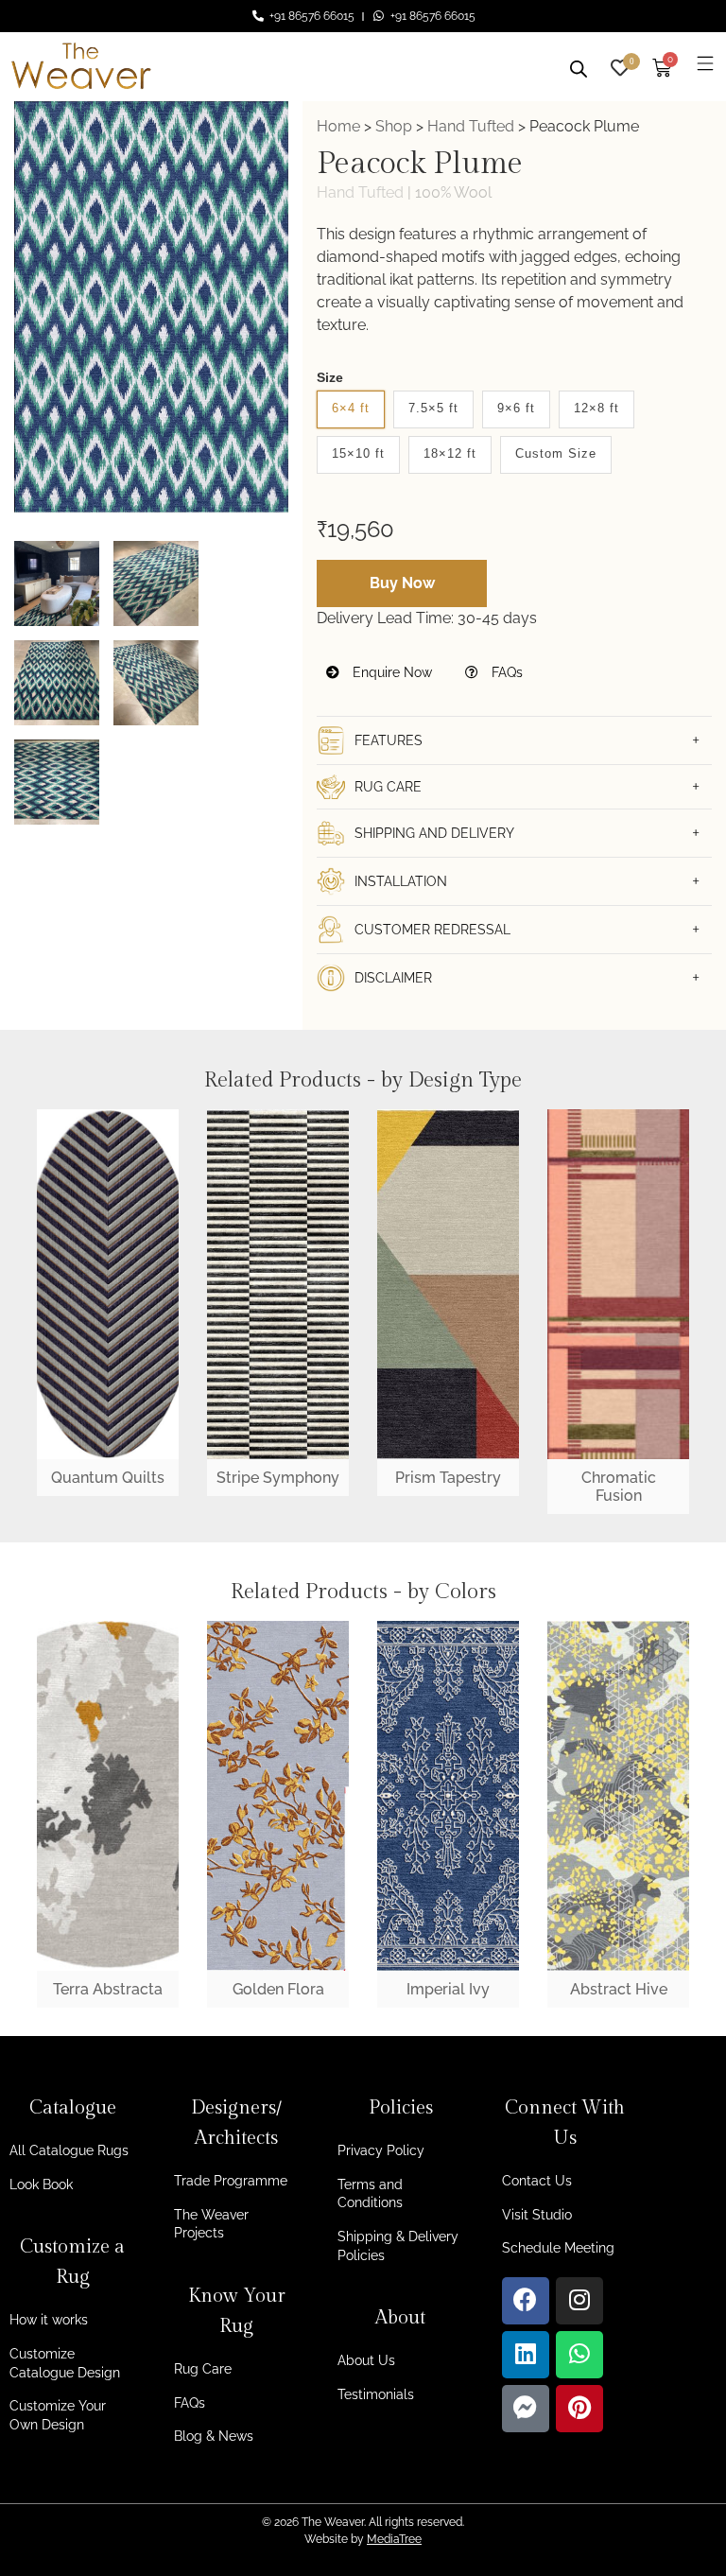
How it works (49, 2320)
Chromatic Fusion (619, 1487)
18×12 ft (450, 453)
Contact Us (537, 2181)
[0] (620, 66)
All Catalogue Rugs (69, 2150)
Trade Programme (231, 2181)
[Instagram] (579, 2301)
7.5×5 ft (433, 408)
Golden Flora (278, 1989)
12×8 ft (596, 408)
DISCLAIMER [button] (393, 978)
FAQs (505, 672)
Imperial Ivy (448, 1989)
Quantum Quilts (108, 1478)
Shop (394, 126)
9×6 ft (516, 408)
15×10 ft (358, 453)
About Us (366, 2360)
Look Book (41, 2184)
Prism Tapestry (448, 1478)
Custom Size (556, 453)
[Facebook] (526, 2301)
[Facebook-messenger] (526, 2409)
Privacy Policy (381, 2150)
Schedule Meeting (558, 2248)
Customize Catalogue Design (65, 2363)
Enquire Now (390, 672)
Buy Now (402, 583)
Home (338, 126)
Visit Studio (537, 2215)
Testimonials (376, 2394)
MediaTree (394, 2539)
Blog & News (214, 2436)
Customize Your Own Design (58, 2415)
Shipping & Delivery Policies (398, 2246)
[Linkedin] (526, 2355)
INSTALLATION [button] (401, 881)
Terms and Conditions (370, 2194)
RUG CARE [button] (388, 787)
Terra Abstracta (108, 1989)
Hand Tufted (471, 126)
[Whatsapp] (579, 2355)
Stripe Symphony (278, 1478)
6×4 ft (351, 408)
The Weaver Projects (211, 2224)
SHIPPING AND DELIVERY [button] (434, 833)
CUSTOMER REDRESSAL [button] (432, 930)
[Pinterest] (579, 2409)
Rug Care (203, 2369)
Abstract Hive (619, 1989)
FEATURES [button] (389, 740)
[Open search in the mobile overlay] (579, 66)
